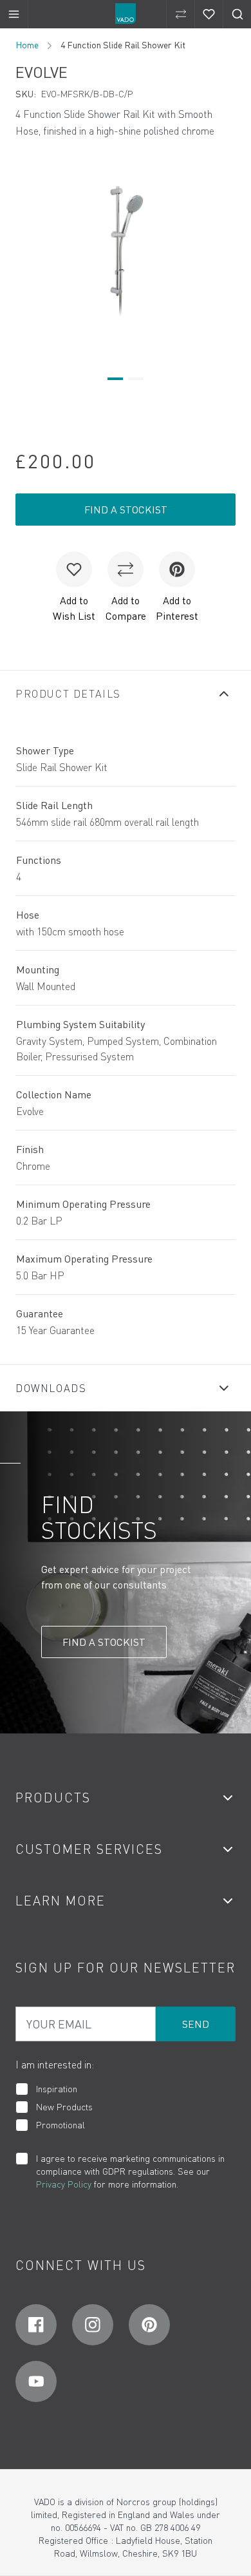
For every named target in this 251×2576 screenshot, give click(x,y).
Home (27, 45)
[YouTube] (36, 2381)
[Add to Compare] (126, 569)
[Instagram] (93, 2325)
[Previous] (23, 249)
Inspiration (57, 2089)
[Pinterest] (149, 2325)
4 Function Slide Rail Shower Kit (123, 45)
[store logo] (126, 14)
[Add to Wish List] (74, 569)
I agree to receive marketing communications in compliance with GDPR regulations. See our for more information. (130, 2171)
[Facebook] (36, 2325)
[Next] (228, 249)
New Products (64, 2107)
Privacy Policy (64, 2184)
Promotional (60, 2125)
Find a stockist (126, 510)
